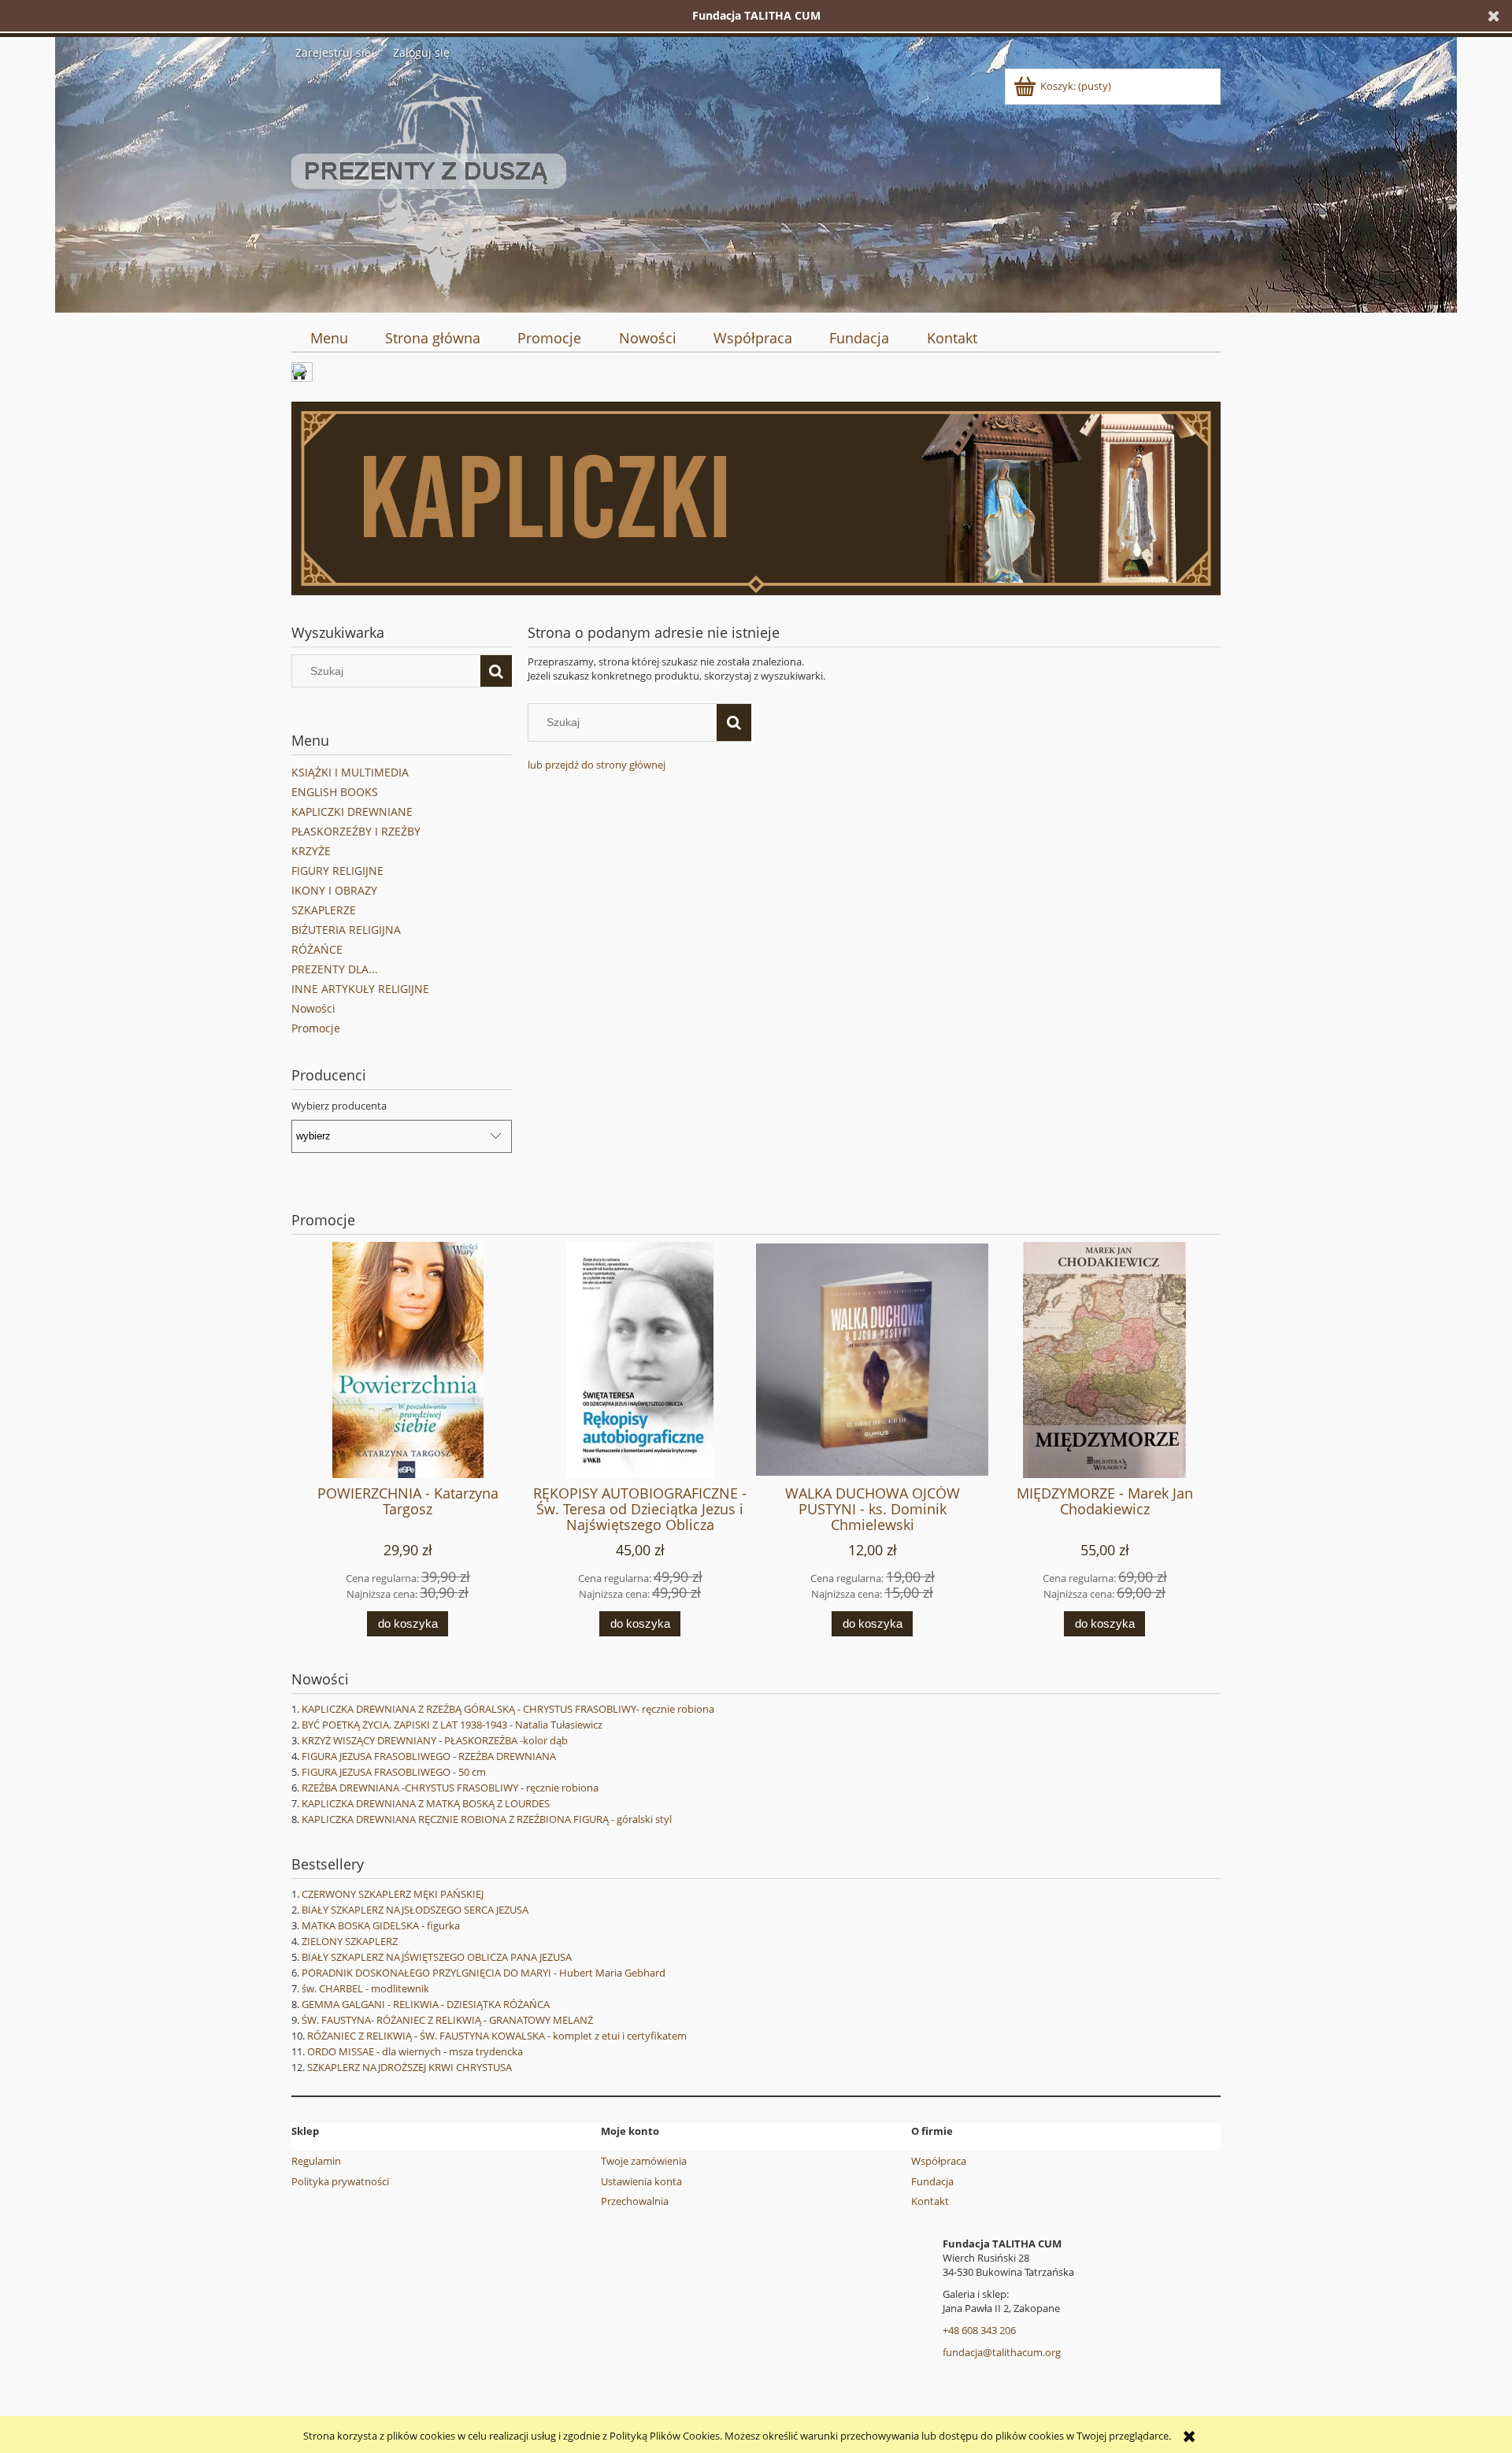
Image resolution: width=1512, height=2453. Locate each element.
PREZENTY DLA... (335, 969)
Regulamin (316, 2161)
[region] (756, 498)
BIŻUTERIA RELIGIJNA (346, 930)
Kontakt (930, 2201)
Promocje (316, 1028)
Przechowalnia (635, 2201)
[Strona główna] (429, 184)
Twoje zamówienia (644, 2161)
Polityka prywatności (340, 2181)
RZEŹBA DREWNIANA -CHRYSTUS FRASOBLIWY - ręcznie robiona (450, 1788)
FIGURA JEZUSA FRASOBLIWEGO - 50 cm (394, 1772)
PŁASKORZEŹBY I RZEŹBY (356, 831)
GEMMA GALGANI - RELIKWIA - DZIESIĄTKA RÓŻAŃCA (426, 2004)
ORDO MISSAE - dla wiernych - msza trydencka (415, 2051)
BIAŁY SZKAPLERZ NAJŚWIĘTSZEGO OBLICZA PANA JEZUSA (437, 1957)
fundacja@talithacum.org (1002, 2352)
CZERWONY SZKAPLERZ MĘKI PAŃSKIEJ (393, 1894)
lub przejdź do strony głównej (597, 765)
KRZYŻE (311, 851)
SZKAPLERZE (324, 910)
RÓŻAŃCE (317, 949)
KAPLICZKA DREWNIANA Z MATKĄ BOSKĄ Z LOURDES (426, 1803)
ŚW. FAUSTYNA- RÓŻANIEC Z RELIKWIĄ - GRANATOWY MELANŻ (447, 2020)
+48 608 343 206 (979, 2330)
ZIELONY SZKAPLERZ (350, 1941)
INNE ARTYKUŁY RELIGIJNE (360, 989)
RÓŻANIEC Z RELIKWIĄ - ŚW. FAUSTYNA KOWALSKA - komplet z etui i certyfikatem (497, 2036)
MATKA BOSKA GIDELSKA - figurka (381, 1925)
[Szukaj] (496, 671)
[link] (756, 498)
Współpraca (939, 2161)
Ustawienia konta (641, 2181)
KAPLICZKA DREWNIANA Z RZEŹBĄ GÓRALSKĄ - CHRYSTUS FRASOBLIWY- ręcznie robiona (508, 1709)
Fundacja (932, 2181)
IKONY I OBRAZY (334, 890)
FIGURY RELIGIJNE (337, 871)
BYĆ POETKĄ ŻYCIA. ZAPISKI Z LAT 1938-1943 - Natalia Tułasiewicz (452, 1725)
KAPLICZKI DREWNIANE (352, 811)
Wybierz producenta (339, 1106)
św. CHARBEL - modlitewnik (365, 1988)
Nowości (313, 1008)
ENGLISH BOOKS (335, 792)
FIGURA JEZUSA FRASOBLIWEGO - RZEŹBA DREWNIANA (429, 1756)
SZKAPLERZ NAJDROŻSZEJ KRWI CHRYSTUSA (409, 2067)
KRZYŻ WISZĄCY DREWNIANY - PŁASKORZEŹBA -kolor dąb (435, 1740)
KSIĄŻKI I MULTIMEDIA (350, 772)
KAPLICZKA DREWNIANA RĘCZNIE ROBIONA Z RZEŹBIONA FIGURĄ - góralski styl (487, 1819)
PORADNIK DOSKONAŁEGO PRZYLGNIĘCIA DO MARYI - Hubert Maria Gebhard (484, 1973)
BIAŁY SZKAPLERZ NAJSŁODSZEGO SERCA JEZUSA (415, 1910)
